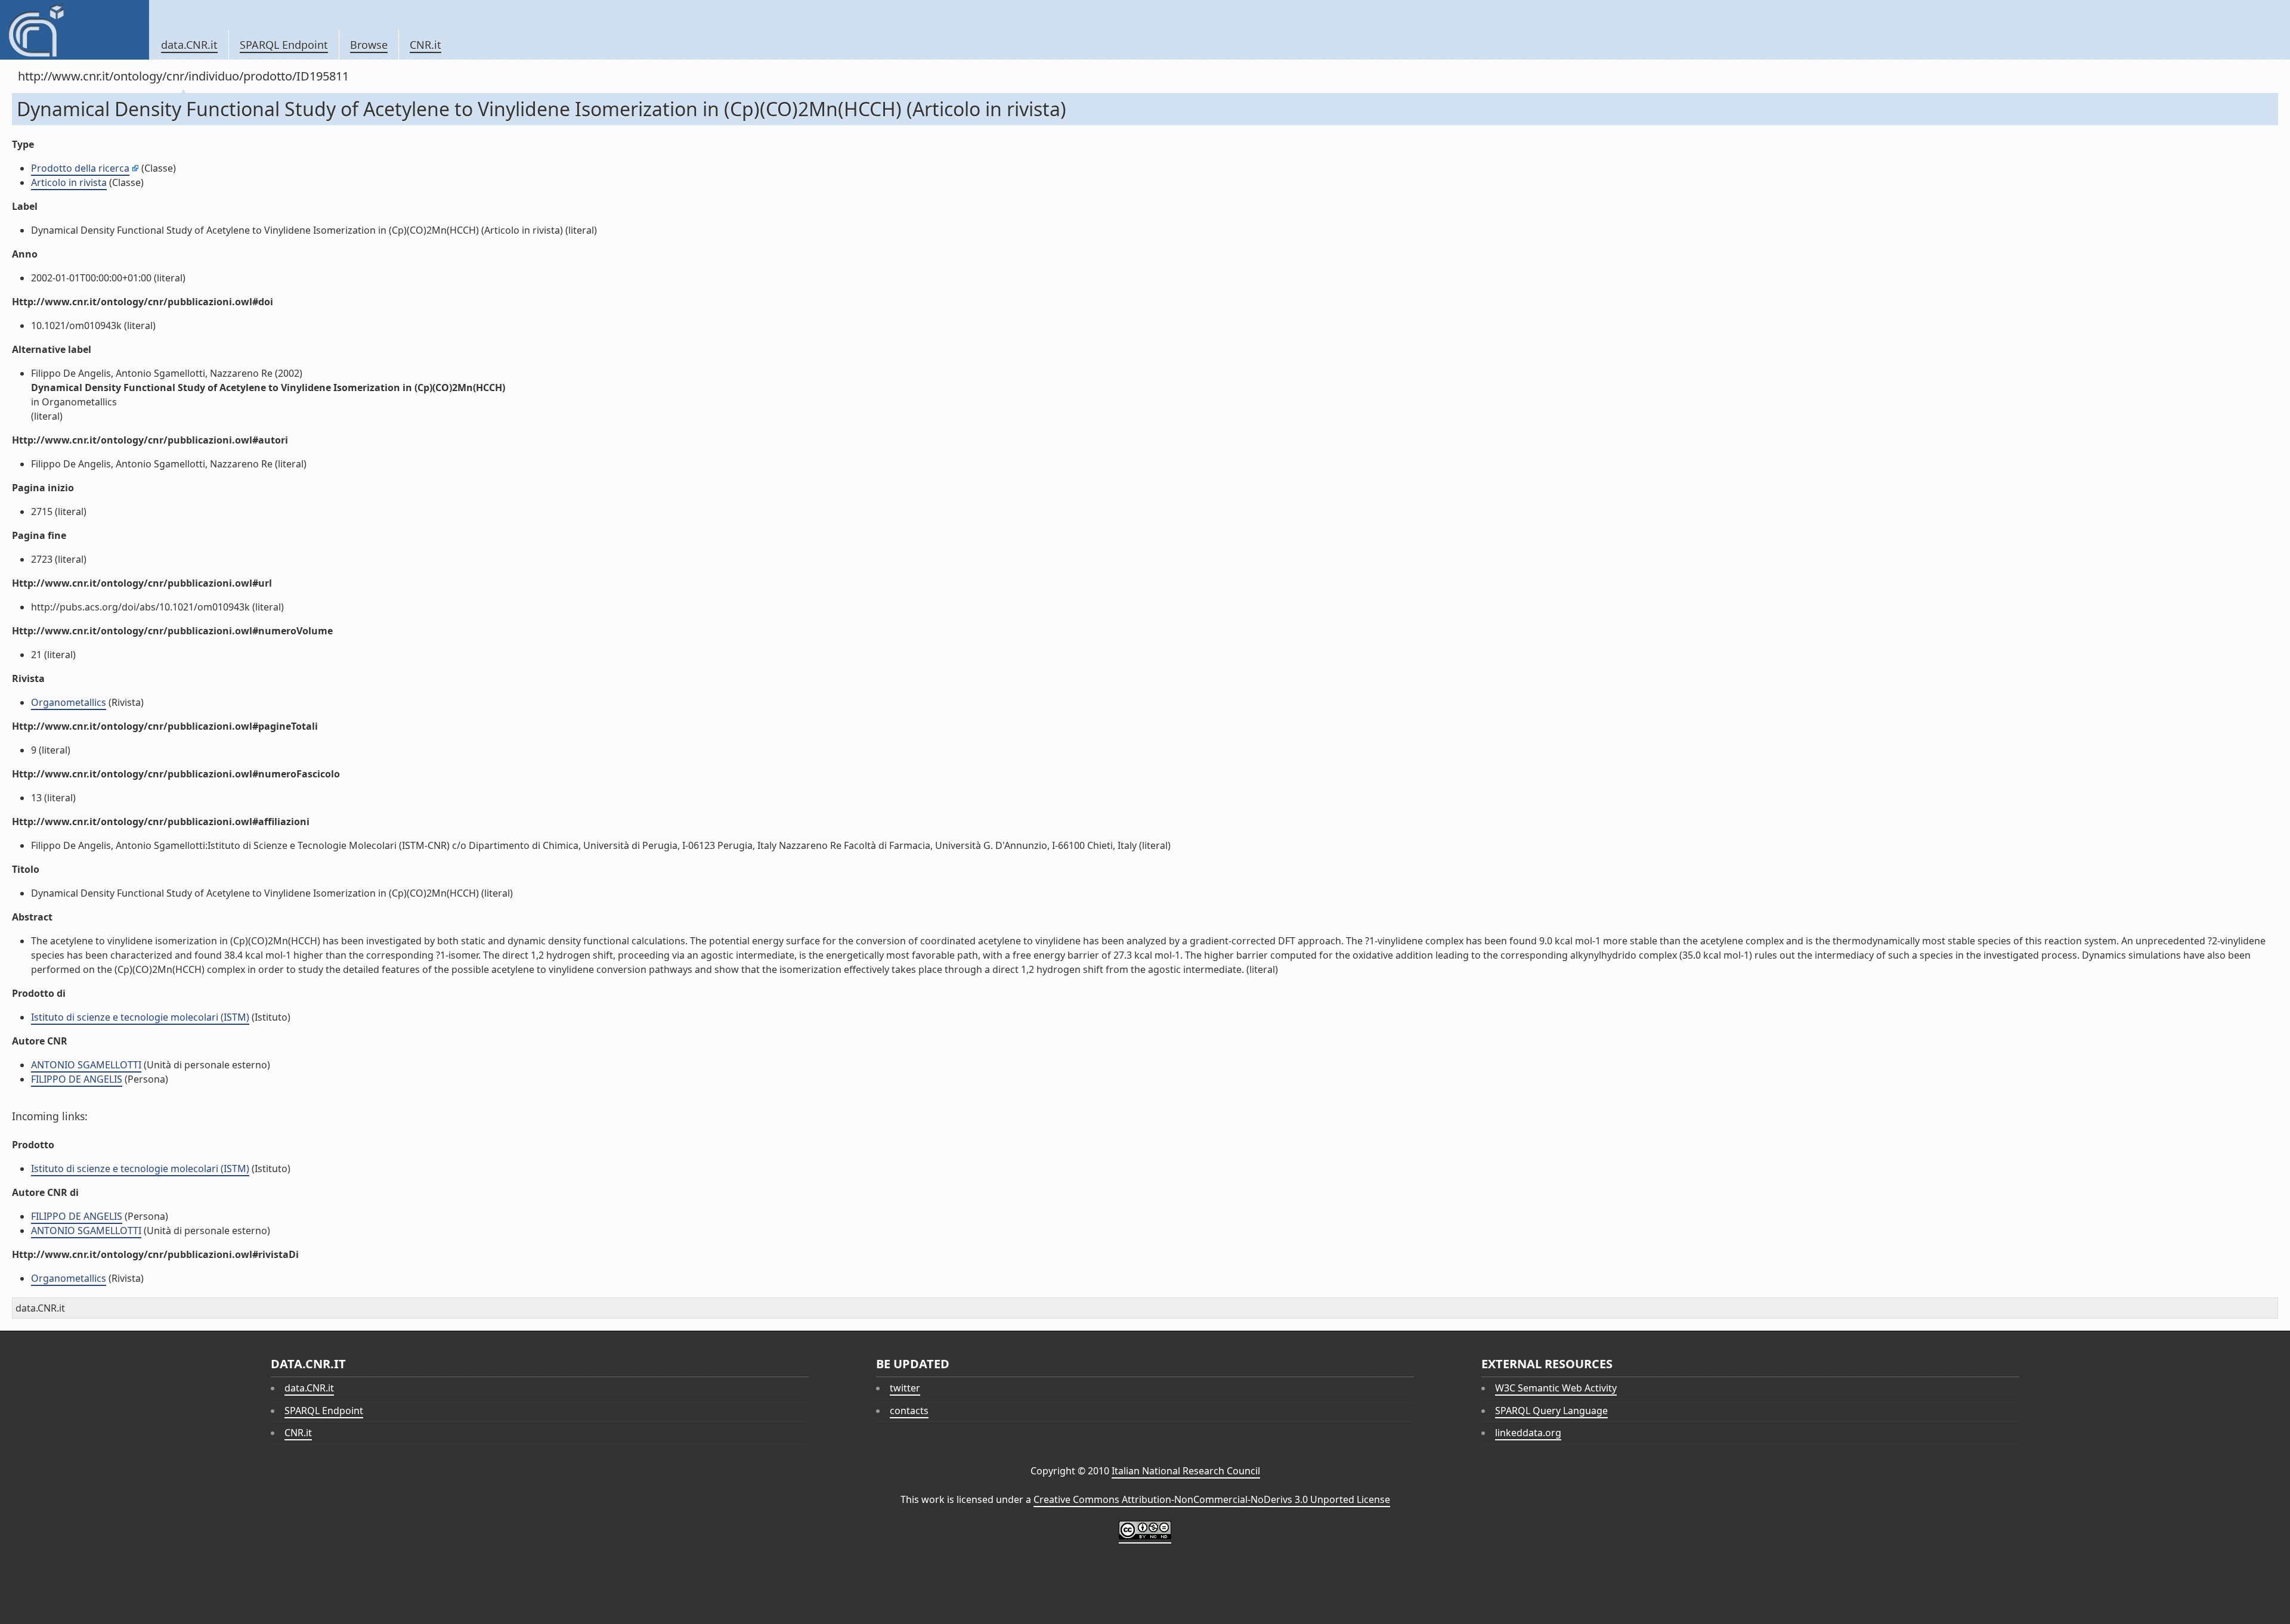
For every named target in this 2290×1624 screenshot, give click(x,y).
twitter (905, 1388)
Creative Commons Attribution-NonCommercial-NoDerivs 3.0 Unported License (1212, 1499)
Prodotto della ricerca (80, 168)
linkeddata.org (1528, 1433)
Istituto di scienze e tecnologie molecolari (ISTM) (140, 1017)
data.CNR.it (189, 45)
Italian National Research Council (1186, 1471)
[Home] (74, 30)
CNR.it (425, 45)
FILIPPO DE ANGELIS (77, 1079)
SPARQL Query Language (1551, 1411)
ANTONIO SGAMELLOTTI (86, 1065)
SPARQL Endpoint (284, 45)
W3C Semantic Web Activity (1556, 1388)
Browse (369, 45)
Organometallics (69, 702)
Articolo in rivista (69, 182)
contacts (909, 1411)
